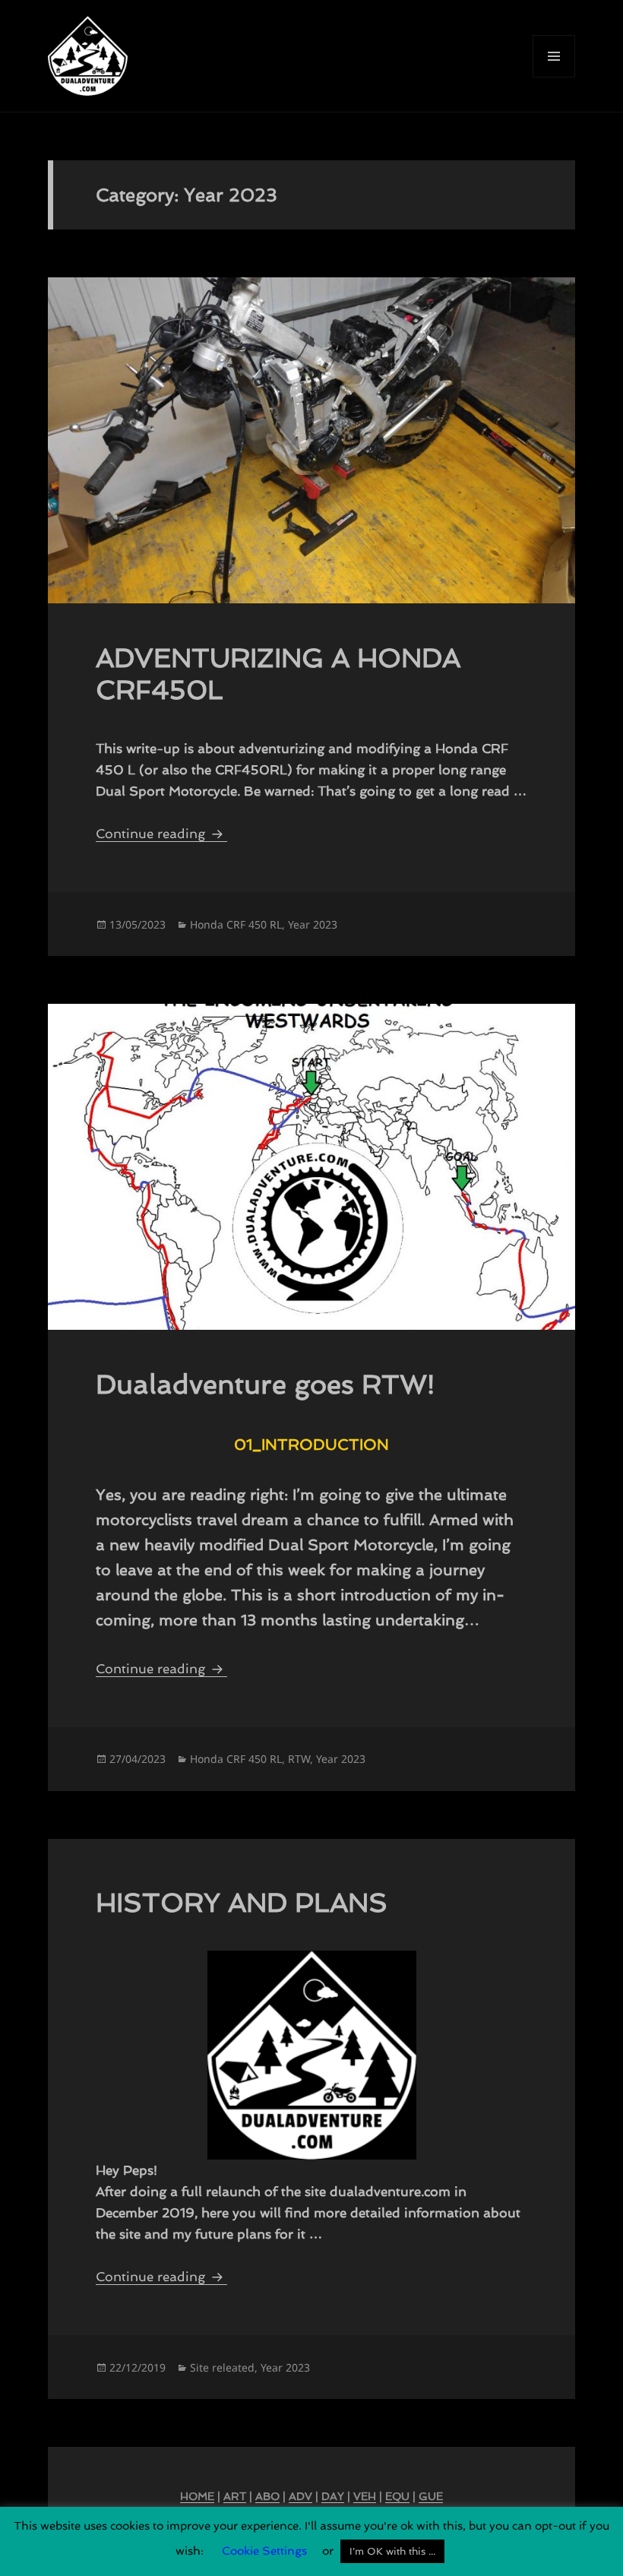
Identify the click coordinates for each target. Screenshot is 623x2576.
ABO (267, 2496)
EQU (397, 2496)
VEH (365, 2496)
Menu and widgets (554, 77)
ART (235, 2496)
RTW (299, 1759)
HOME (197, 2496)
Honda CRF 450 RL (236, 924)
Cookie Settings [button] (264, 2551)
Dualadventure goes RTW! (265, 1384)
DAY (333, 2496)
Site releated (222, 2367)
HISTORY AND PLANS (242, 1902)
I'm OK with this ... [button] (392, 2551)
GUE (431, 2496)
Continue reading (161, 834)
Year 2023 (313, 924)
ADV (300, 2496)
